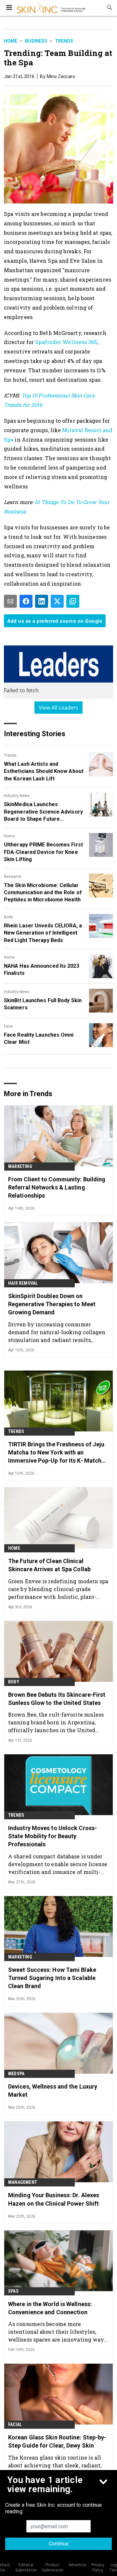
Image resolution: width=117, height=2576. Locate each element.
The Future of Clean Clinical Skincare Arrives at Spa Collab (49, 1565)
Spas (13, 2291)
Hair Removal (23, 1283)
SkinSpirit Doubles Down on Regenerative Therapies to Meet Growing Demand (52, 1304)
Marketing (20, 1166)
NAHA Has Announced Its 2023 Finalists (42, 969)
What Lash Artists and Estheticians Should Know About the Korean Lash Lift (44, 771)
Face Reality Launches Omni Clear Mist (39, 1038)
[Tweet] (57, 601)
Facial (15, 2424)
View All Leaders (59, 708)
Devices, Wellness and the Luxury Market (53, 2091)
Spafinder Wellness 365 (66, 342)
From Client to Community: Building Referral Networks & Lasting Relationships (57, 1187)
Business (36, 41)
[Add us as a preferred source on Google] (73, 601)
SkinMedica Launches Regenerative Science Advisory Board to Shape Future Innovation (43, 812)
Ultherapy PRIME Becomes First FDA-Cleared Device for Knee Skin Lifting (43, 852)
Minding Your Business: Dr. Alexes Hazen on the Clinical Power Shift (54, 2199)
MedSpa (16, 2074)
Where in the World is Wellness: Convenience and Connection (50, 2308)
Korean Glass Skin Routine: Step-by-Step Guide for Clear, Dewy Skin (57, 2441)
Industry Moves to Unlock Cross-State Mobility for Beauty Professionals (52, 1836)
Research (13, 877)
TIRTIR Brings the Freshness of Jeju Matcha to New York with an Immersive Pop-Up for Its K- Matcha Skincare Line (56, 1453)
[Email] (10, 601)
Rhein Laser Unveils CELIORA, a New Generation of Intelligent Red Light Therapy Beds (43, 933)
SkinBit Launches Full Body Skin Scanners (43, 1004)
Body (8, 917)
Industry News (17, 796)
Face (8, 1026)
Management (23, 2182)
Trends (64, 41)
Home (11, 41)
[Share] (26, 601)
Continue (59, 2544)
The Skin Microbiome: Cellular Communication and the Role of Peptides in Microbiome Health (43, 893)
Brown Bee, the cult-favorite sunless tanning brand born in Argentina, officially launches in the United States (56, 1722)
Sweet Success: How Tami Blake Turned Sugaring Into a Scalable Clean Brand (52, 1978)
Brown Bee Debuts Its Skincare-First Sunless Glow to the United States (57, 1699)
